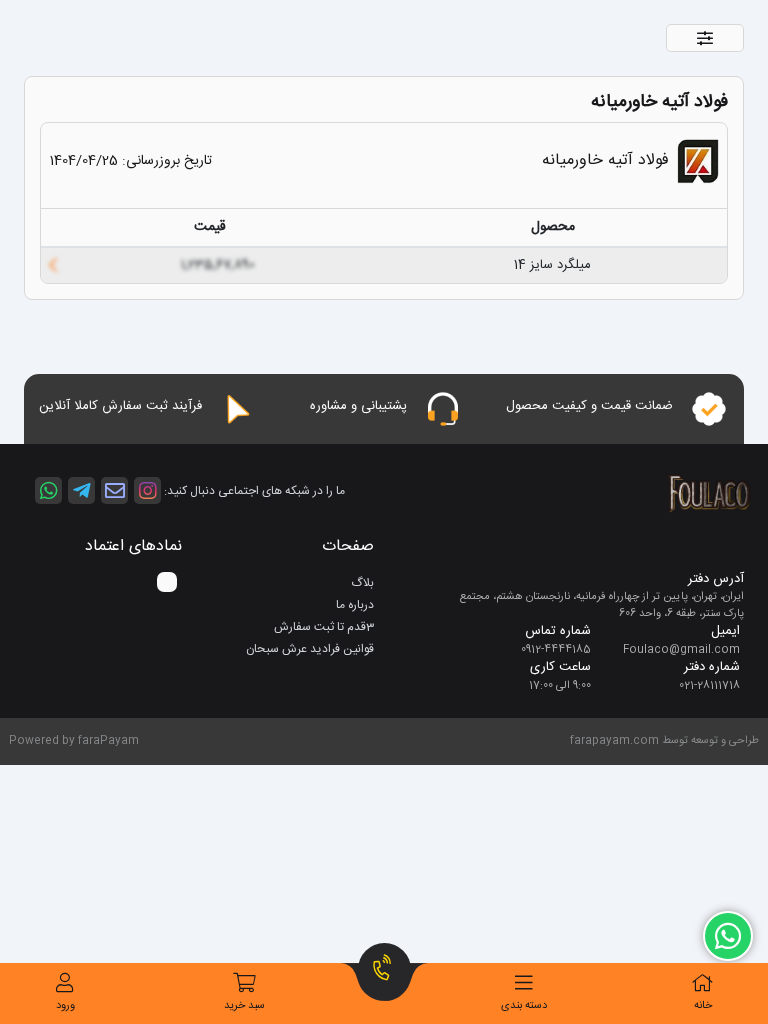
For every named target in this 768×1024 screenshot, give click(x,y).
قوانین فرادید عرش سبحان (310, 649)
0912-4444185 (556, 650)
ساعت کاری (560, 668)
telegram (81, 490)
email (114, 490)
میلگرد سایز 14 (552, 265)
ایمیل (725, 632)
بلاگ (362, 583)
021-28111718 (709, 686)
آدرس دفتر (716, 580)
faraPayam (108, 741)
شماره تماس (558, 632)
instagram (147, 490)
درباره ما (355, 605)
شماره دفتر (712, 668)
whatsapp (48, 490)
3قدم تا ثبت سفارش (324, 627)
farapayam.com (614, 741)
